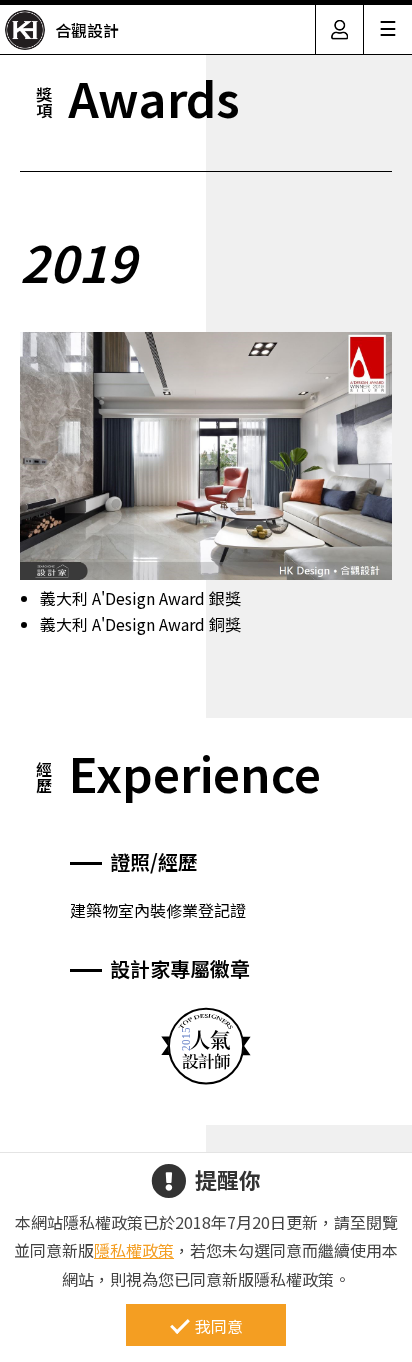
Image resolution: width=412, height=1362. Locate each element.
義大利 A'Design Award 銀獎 (140, 598)
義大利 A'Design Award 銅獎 (140, 624)
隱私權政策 (134, 1250)
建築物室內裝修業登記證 (158, 910)
